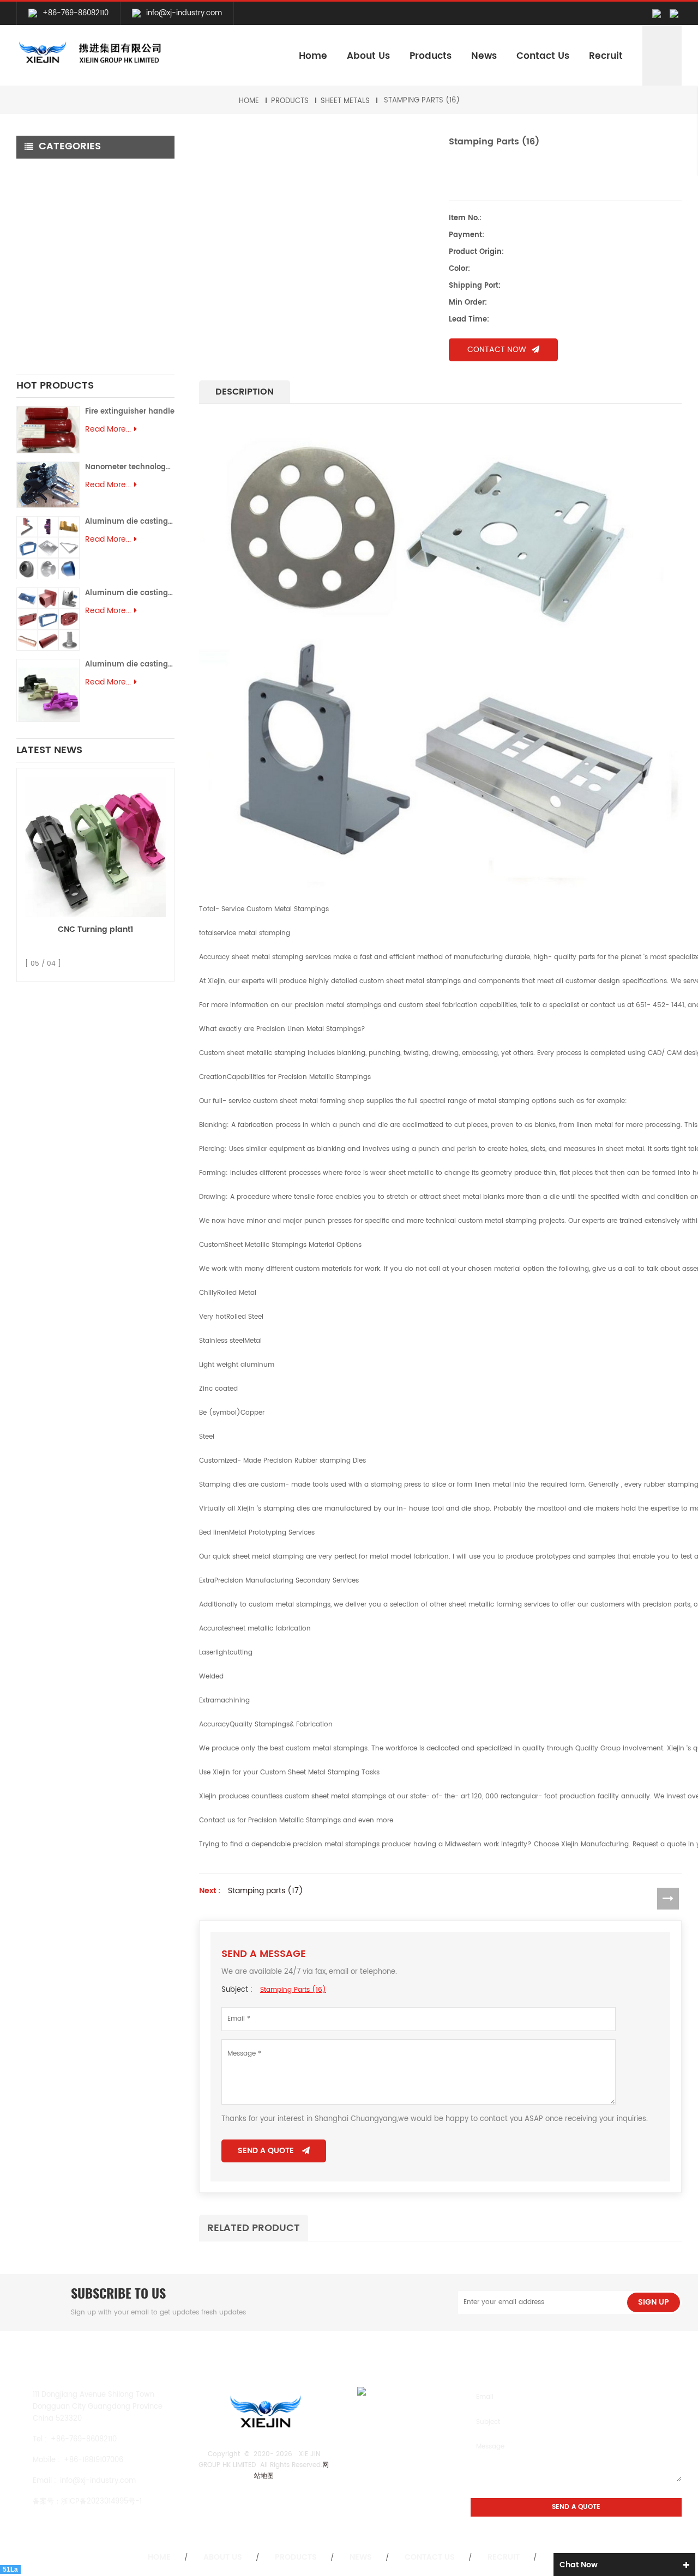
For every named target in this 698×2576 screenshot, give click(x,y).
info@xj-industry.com (184, 13)
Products (431, 56)
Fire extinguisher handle (130, 412)
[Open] (685, 142)
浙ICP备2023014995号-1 (101, 2502)
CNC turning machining (69, 202)
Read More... (108, 429)
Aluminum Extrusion (60, 301)
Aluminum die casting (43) (130, 665)
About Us (368, 56)
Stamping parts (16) (422, 101)
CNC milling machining (66, 189)
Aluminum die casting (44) (130, 593)
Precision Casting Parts (69, 264)
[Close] (685, 202)
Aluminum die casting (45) (130, 522)
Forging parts (49, 251)
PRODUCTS (290, 101)
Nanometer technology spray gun (130, 467)
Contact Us (543, 56)
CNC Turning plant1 (95, 929)
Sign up (654, 2302)
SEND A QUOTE (266, 2151)
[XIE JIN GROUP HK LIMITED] (89, 53)
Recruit (606, 56)
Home (313, 56)
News (484, 56)
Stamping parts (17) (266, 1891)
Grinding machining (61, 215)
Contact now (497, 350)
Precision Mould (53, 314)
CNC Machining (54, 170)
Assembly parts (51, 327)
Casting (39, 233)
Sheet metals (345, 101)
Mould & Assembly (59, 283)
